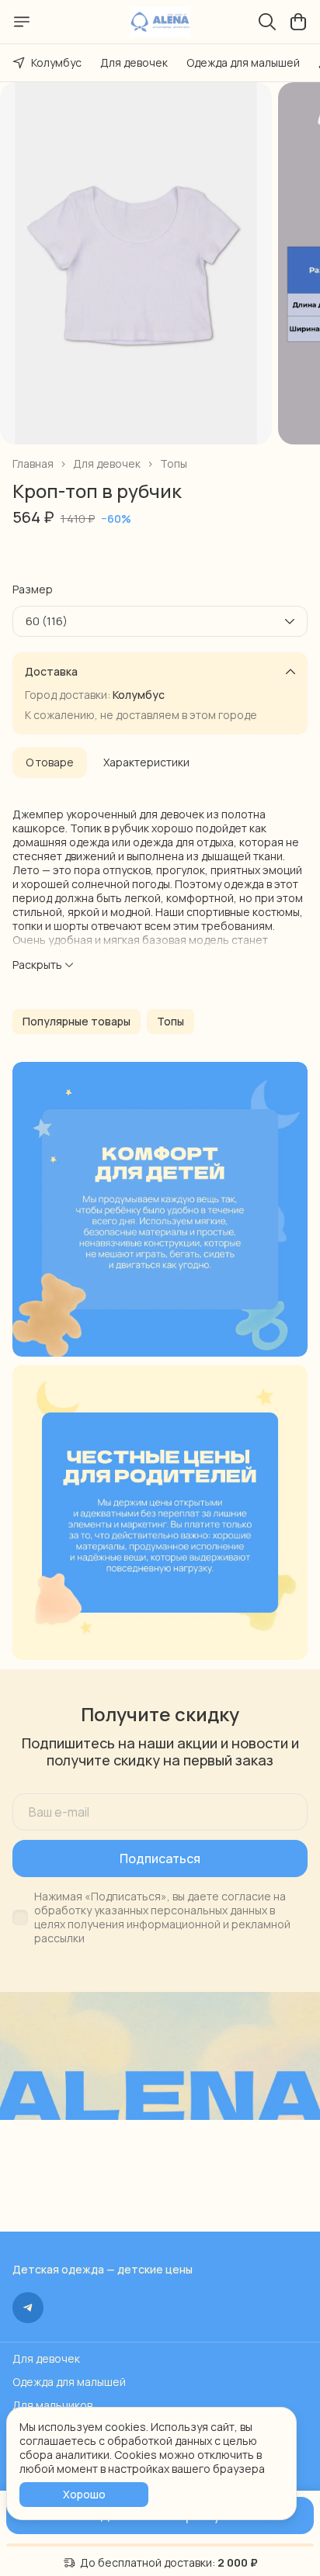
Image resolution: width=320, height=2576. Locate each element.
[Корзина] (298, 22)
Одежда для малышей (243, 62)
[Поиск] (267, 22)
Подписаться (160, 1859)
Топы (174, 464)
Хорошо (84, 2494)
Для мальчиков (52, 2405)
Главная (33, 464)
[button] (77, 1022)
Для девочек (134, 62)
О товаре (50, 762)
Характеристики (146, 762)
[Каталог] (22, 22)
